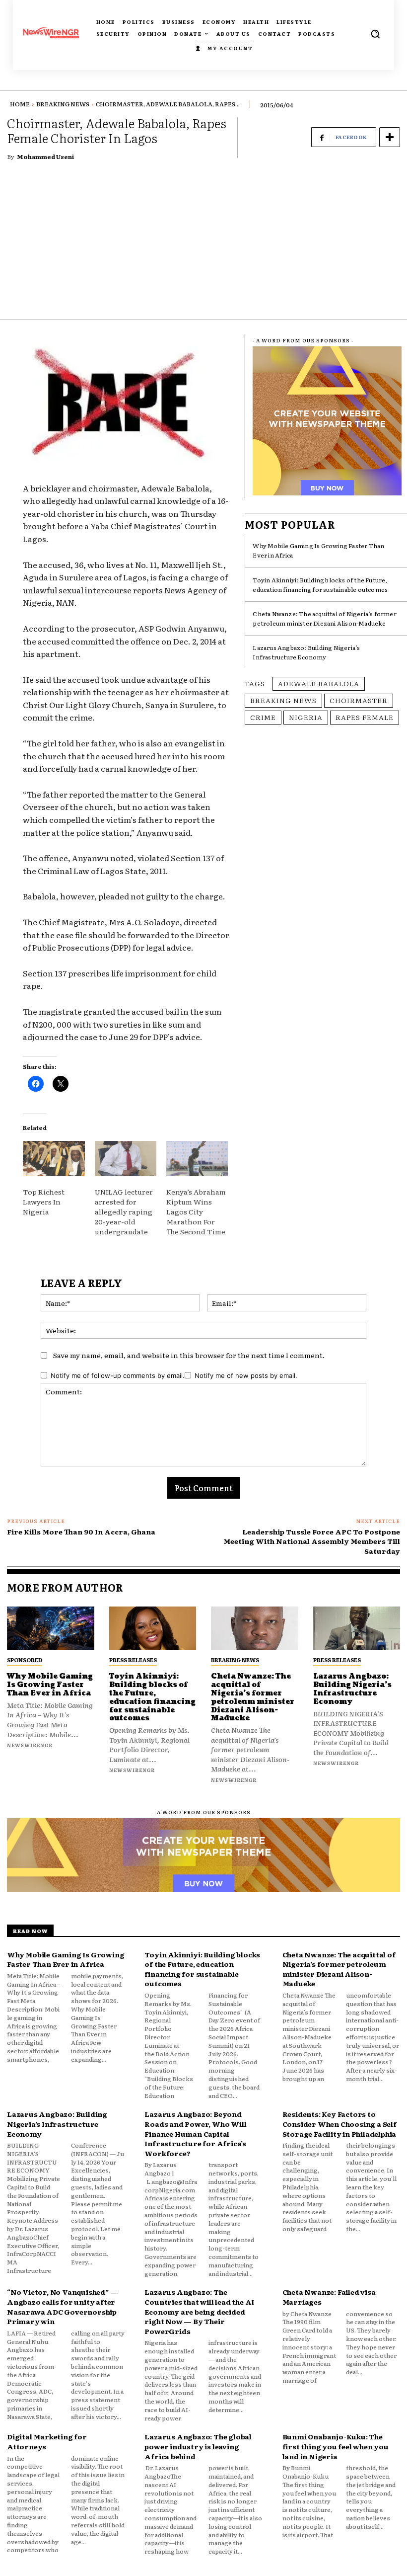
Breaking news (283, 700)
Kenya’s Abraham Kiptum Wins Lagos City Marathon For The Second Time (196, 1211)
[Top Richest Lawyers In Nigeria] (54, 1159)
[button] (375, 34)
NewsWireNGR (30, 1745)
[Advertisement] (203, 244)
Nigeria (306, 717)
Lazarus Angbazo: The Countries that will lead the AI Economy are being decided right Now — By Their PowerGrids (199, 2311)
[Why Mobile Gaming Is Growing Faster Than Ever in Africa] (51, 1628)
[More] (390, 137)
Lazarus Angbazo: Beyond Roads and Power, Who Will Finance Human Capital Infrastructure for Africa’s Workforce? (195, 2133)
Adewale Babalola (319, 683)
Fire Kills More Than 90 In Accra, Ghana (81, 1531)
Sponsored (25, 1660)
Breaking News (63, 104)
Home (20, 104)
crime (263, 717)
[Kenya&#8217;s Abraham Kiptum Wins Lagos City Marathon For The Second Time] (197, 1159)
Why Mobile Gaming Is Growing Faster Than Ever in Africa (50, 1685)
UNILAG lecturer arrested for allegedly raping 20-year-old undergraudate (124, 1211)
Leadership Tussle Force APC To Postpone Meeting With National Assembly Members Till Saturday (312, 1541)
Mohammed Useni (45, 157)
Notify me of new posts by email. (246, 1375)
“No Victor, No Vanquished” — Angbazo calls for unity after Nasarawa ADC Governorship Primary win (62, 2306)
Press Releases (133, 1660)
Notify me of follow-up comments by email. (118, 1375)
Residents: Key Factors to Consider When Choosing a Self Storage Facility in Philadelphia (339, 2124)
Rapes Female (365, 717)
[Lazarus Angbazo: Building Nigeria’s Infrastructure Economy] (357, 1628)
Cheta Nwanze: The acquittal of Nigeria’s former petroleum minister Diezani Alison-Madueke (324, 618)
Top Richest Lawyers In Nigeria (44, 1202)
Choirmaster (359, 700)
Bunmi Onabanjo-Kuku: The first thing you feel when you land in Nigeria (336, 2446)
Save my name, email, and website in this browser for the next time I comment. (189, 1355)
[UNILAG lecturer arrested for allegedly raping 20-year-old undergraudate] (126, 1159)
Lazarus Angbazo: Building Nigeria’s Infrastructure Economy (306, 652)
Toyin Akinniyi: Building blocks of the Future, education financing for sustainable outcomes (320, 585)
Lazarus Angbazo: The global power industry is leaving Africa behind (198, 2446)
